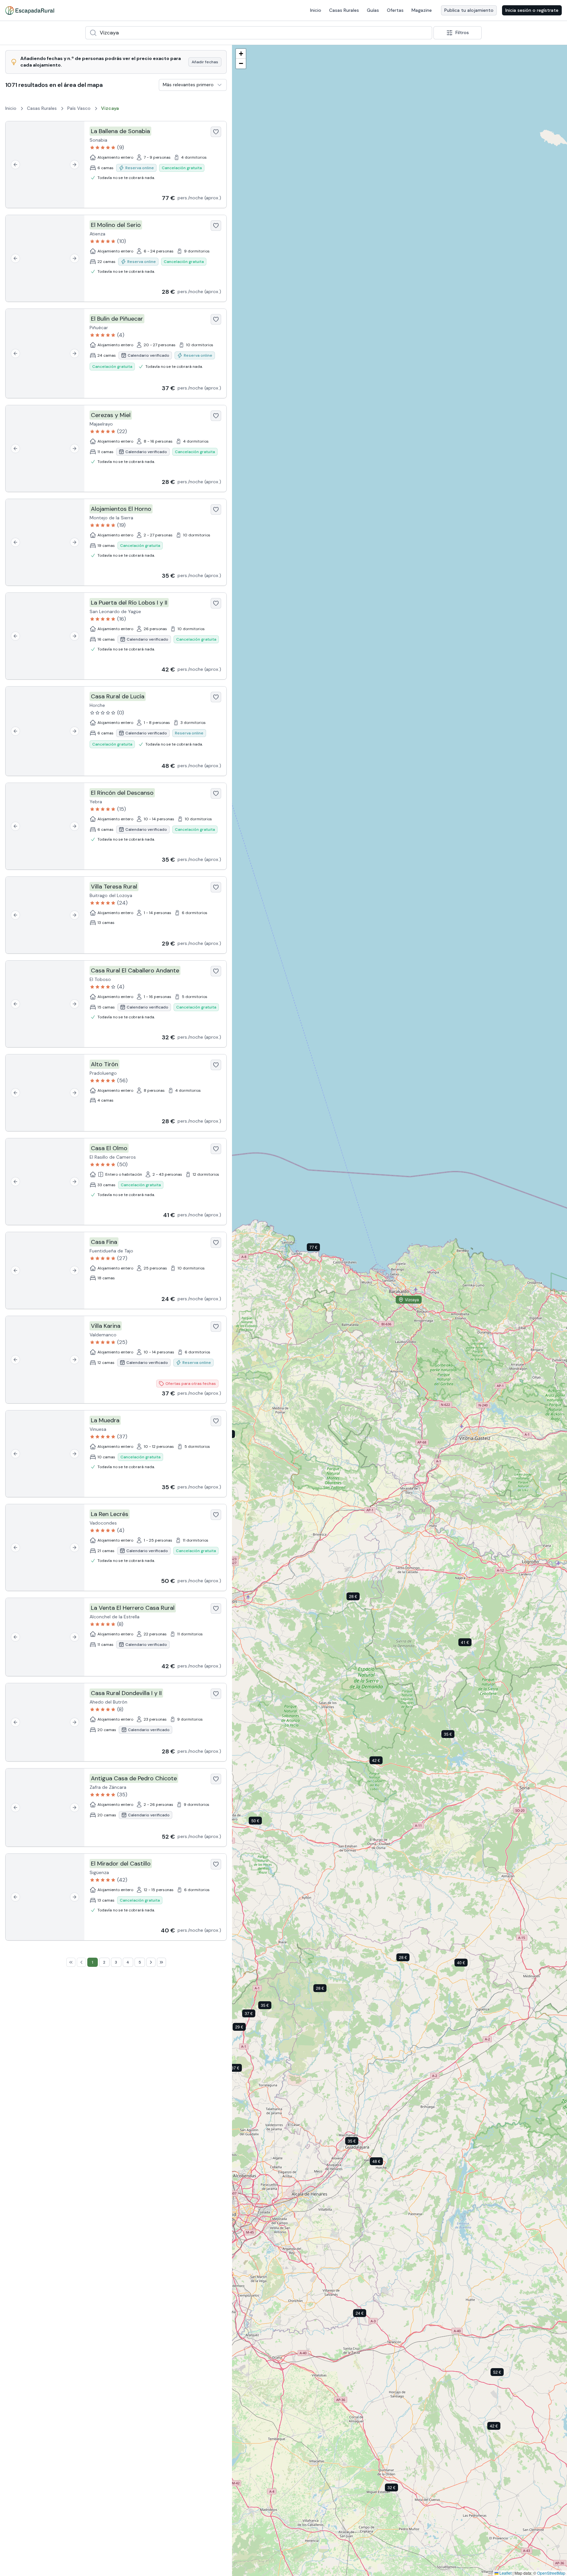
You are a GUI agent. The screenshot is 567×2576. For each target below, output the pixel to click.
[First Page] (71, 1962)
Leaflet (505, 2573)
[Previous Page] (81, 1962)
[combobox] (259, 33)
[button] (318, 1248)
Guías (373, 10)
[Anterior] (15, 165)
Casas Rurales (344, 10)
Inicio (316, 10)
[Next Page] (151, 1962)
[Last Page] (161, 1962)
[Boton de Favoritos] (216, 132)
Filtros (462, 32)
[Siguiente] (74, 165)
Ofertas (395, 10)
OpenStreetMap (551, 2573)
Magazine (422, 10)
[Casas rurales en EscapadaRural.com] (30, 10)
